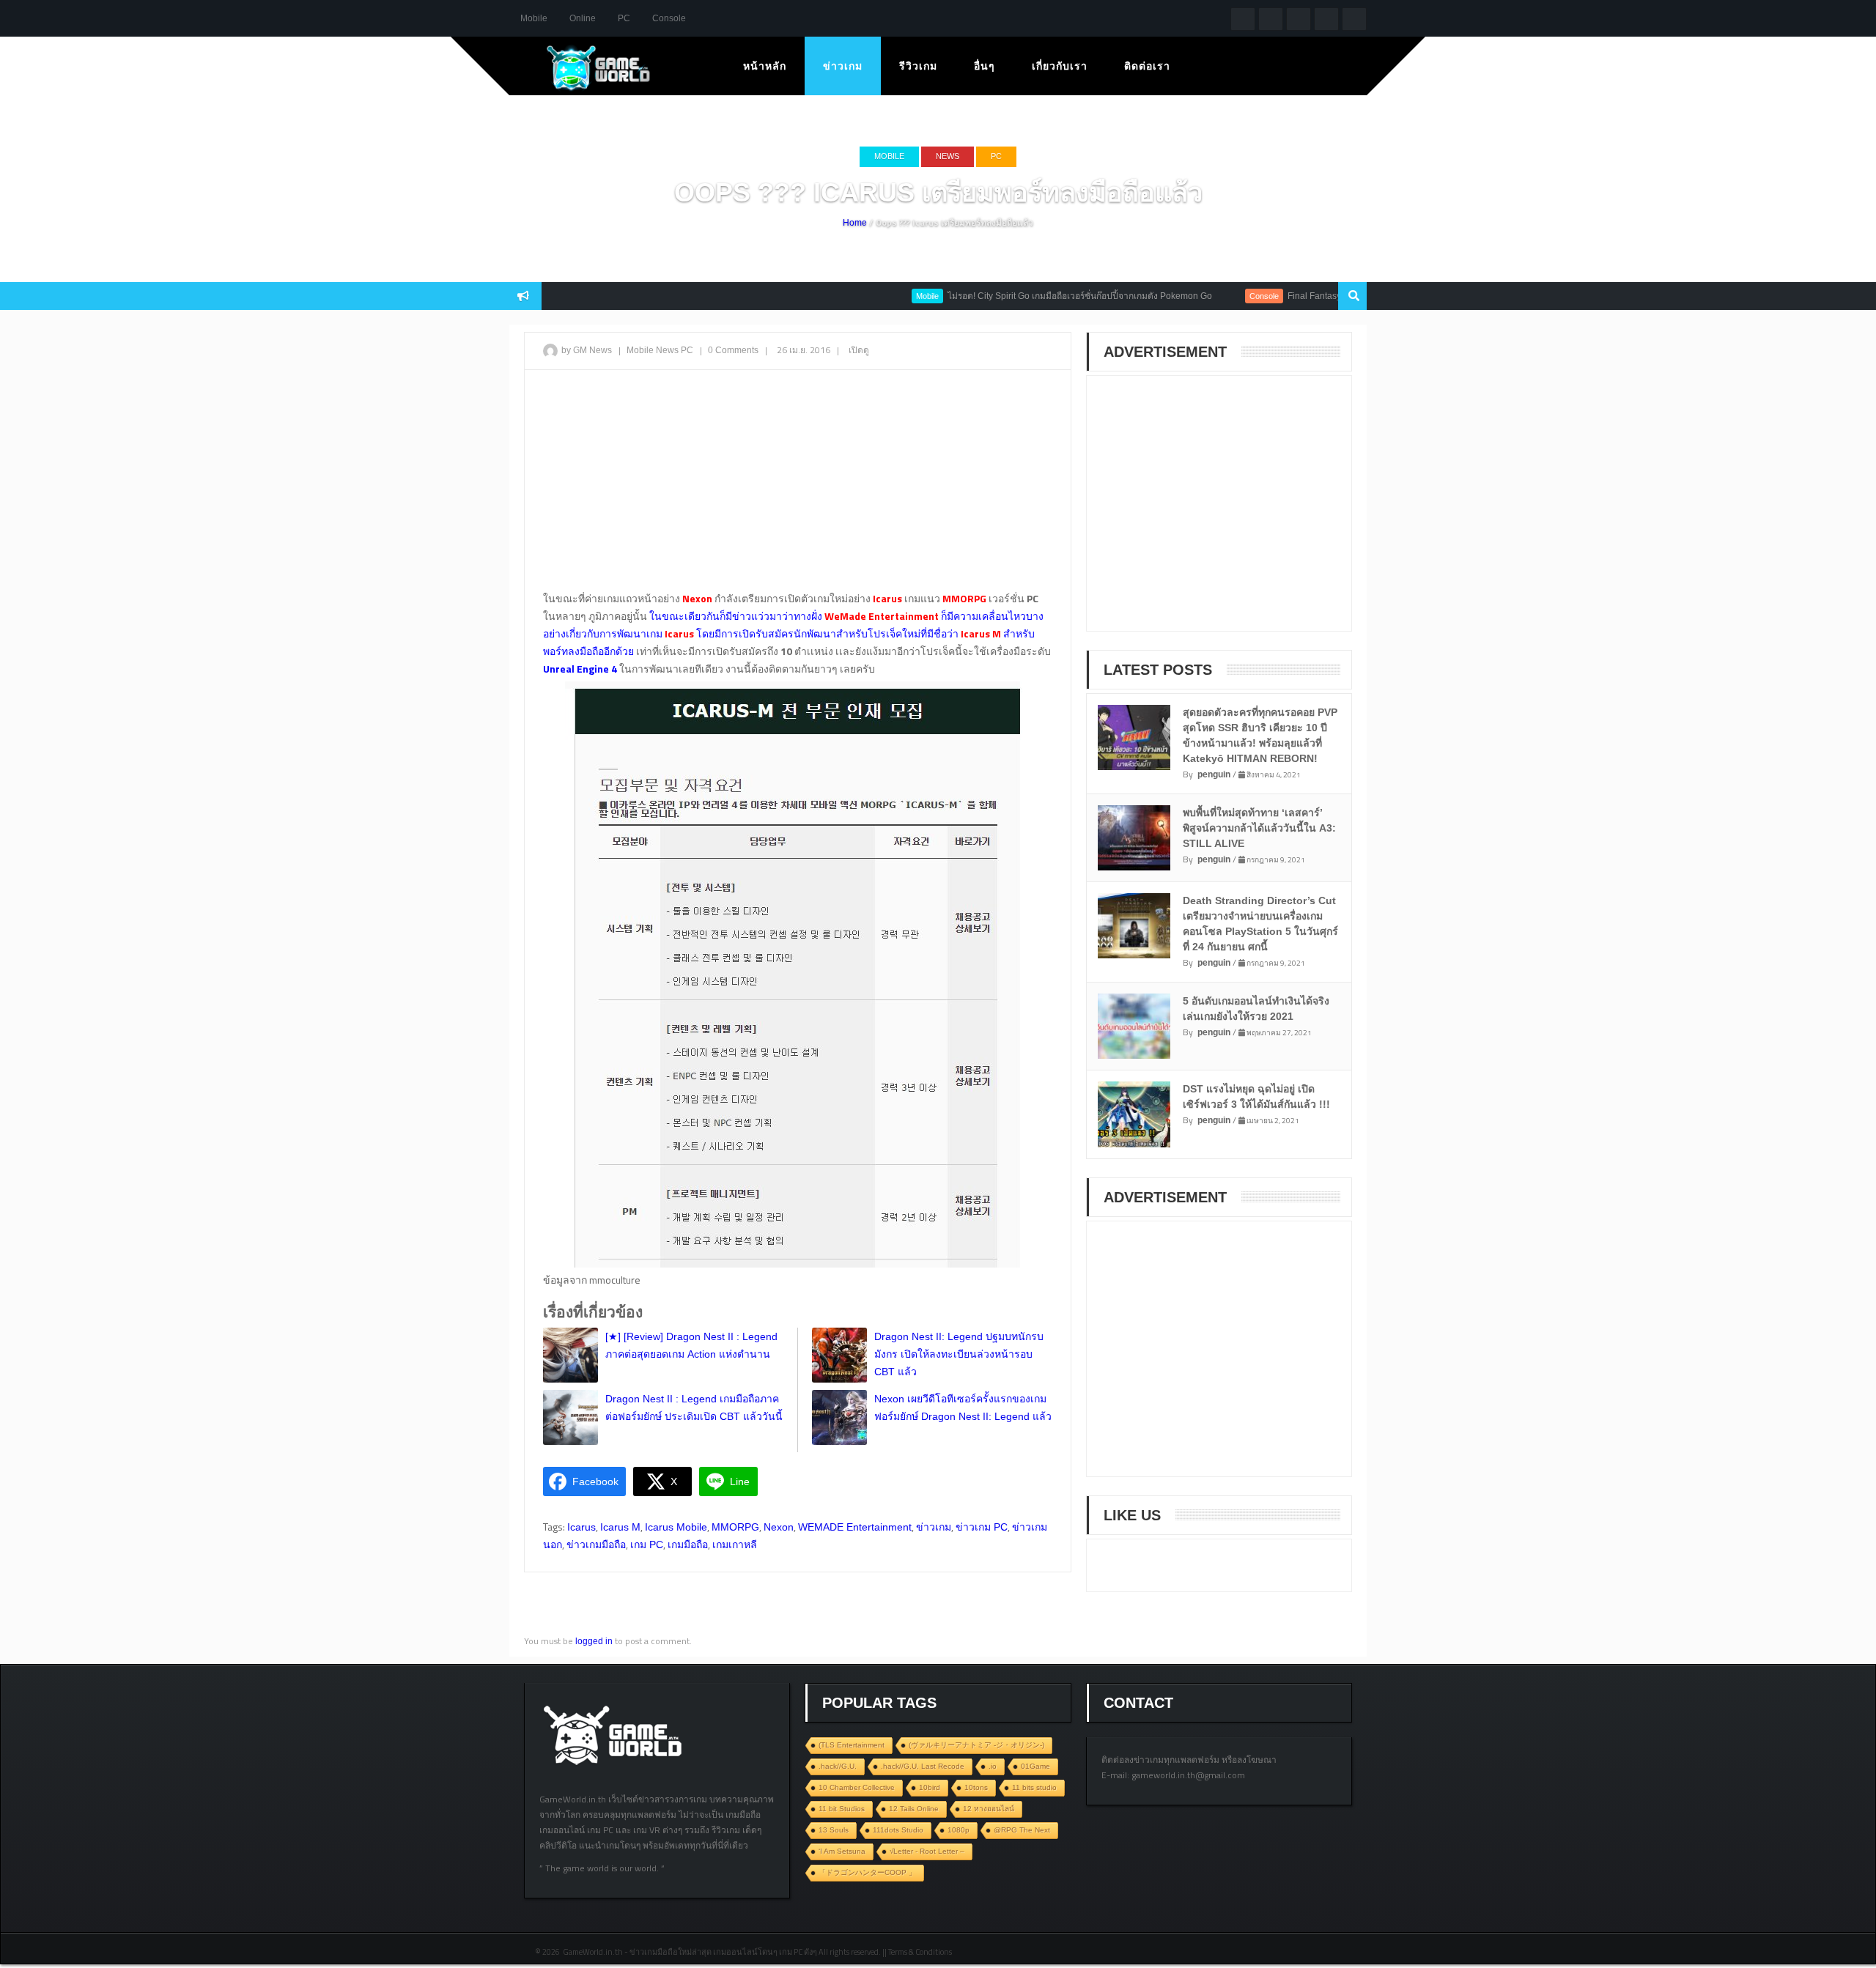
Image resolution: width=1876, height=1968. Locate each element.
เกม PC (647, 1545)
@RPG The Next (1022, 1830)
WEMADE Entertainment (855, 1527)
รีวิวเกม (918, 66)
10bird (930, 1787)
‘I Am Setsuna (842, 1851)
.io (993, 1766)
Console (669, 18)
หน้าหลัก (765, 66)
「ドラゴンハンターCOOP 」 (867, 1872)
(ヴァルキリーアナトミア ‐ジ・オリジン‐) (976, 1745)
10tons (976, 1787)
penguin (1214, 774)
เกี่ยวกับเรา (1060, 66)
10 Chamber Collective (857, 1787)
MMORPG (735, 1527)
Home (855, 223)
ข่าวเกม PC (982, 1527)
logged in (594, 1641)
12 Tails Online (914, 1809)
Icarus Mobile (676, 1527)
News (948, 156)
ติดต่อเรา (1147, 66)
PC (624, 18)
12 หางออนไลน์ (989, 1809)
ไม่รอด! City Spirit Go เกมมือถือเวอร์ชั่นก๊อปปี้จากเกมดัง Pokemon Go (1038, 296)
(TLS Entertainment (852, 1745)
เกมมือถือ (688, 1545)
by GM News (587, 350)
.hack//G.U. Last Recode (923, 1766)
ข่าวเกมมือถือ (596, 1545)
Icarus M (620, 1527)
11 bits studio (1034, 1787)
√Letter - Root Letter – (927, 1851)
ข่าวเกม (843, 66)
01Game (1035, 1766)
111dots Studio (898, 1830)
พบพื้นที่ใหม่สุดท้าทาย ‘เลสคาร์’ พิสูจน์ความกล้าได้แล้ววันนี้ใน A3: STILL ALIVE (1259, 828)
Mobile (534, 18)
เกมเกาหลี (735, 1545)
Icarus (581, 1527)
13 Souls (834, 1830)
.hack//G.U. (838, 1766)
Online (583, 18)
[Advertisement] (798, 487)
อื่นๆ (985, 66)
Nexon (779, 1527)
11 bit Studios (842, 1809)
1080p (959, 1830)
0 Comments (733, 350)
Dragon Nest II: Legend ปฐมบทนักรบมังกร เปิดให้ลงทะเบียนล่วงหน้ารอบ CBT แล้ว (959, 1354)
